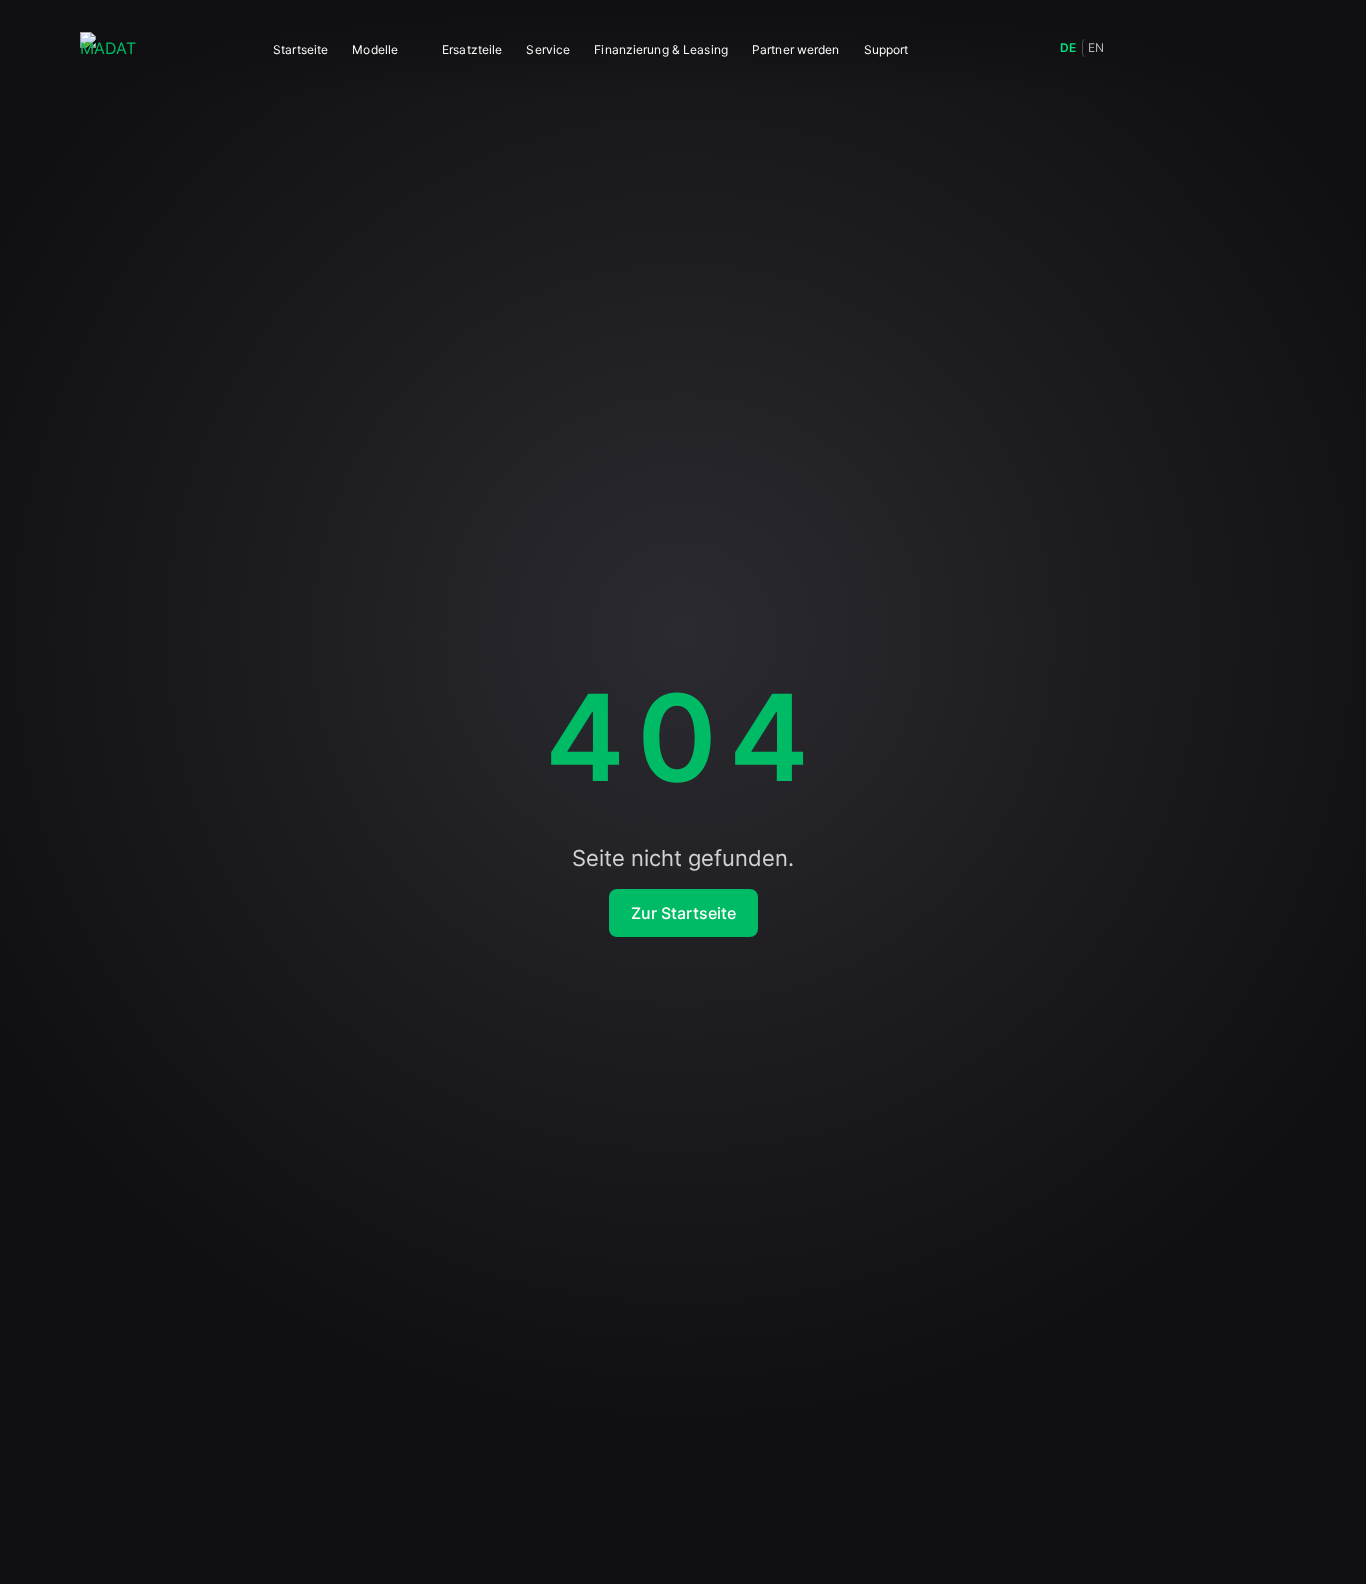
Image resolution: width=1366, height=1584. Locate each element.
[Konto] (1270, 48)
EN (1096, 47)
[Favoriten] (1182, 48)
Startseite (300, 49)
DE (1068, 47)
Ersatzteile (472, 49)
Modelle (375, 49)
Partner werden (796, 49)
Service (548, 49)
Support (886, 49)
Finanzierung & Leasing (661, 49)
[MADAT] (108, 48)
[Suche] (1138, 48)
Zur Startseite (683, 913)
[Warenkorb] (1226, 48)
